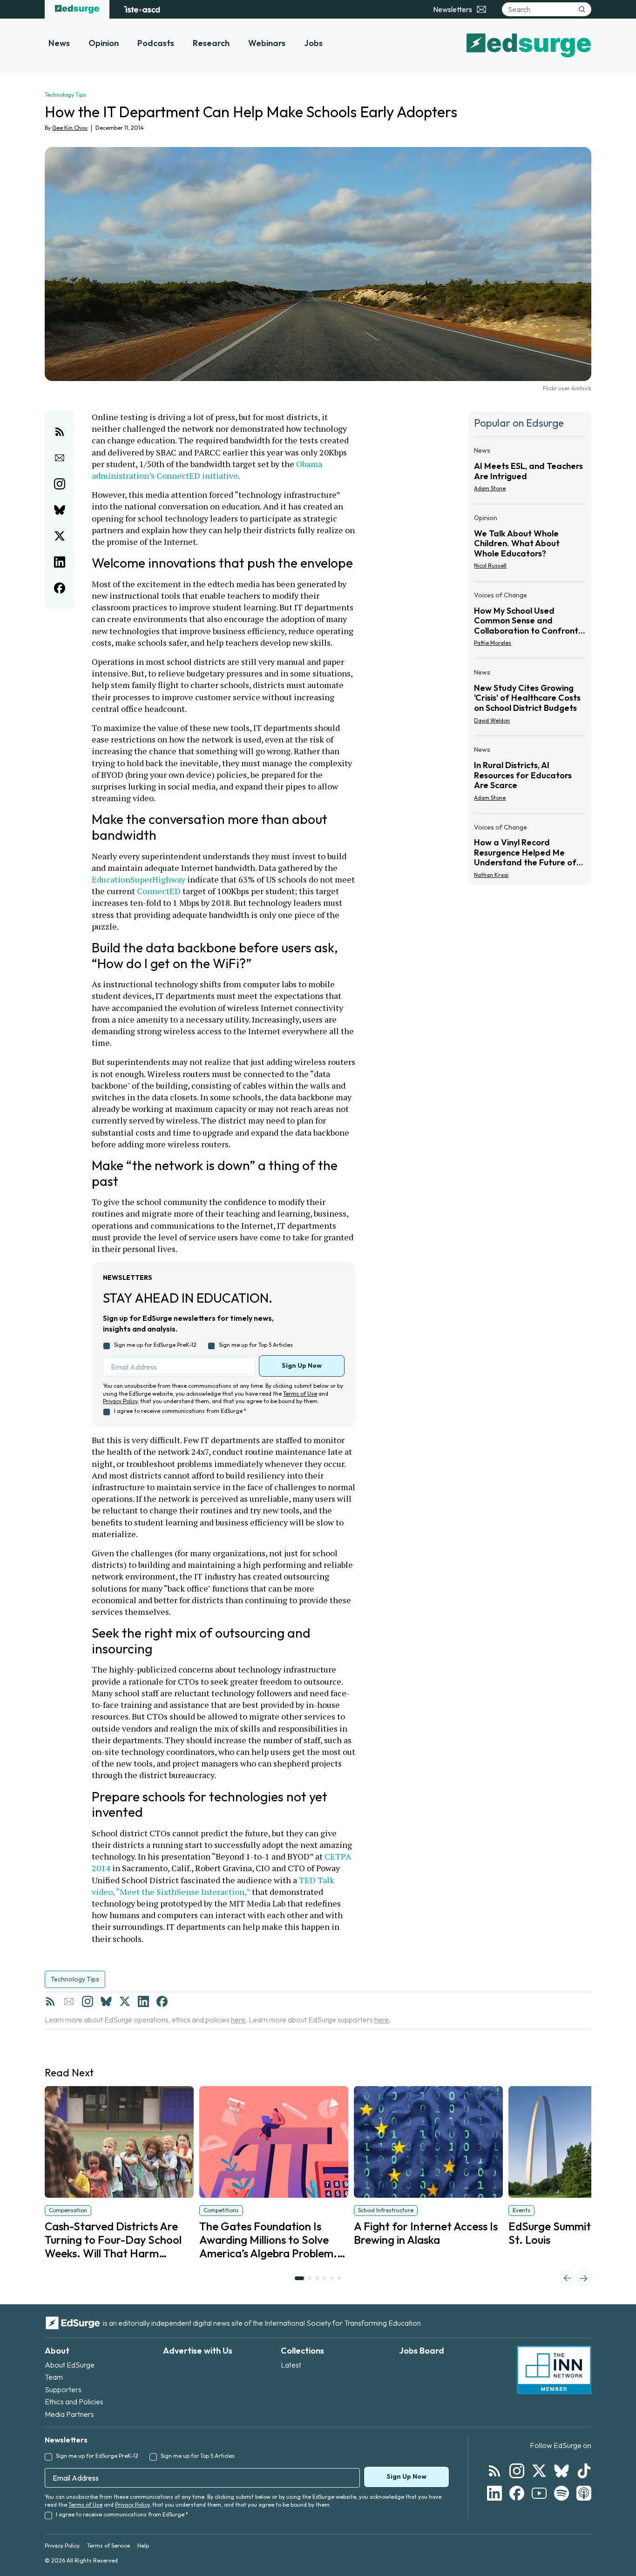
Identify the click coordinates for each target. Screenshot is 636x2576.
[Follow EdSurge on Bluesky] (562, 2471)
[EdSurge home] (77, 9)
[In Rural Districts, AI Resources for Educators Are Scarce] (530, 776)
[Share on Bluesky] (60, 510)
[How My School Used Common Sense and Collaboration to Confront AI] (530, 622)
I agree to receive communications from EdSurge (180, 1411)
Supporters (63, 2389)
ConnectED (159, 891)
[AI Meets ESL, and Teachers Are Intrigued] (530, 472)
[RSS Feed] (50, 2001)
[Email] (69, 2001)
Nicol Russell (490, 565)
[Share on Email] (60, 458)
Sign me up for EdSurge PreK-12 (155, 1345)
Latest (291, 2365)
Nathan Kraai (491, 875)
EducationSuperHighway (139, 879)
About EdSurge (70, 2365)
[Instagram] (88, 2001)
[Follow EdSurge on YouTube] (539, 2493)
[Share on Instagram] (60, 484)
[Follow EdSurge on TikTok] (584, 2471)
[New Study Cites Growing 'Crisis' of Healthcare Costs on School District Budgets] (530, 699)
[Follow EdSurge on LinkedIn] (494, 2493)
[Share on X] (60, 536)
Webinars (267, 43)
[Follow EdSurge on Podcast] (584, 2493)
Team (54, 2377)
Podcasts (156, 43)
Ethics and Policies (74, 2402)
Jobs (313, 43)
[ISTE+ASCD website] (142, 9)
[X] (125, 2001)
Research (211, 43)
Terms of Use (300, 1394)
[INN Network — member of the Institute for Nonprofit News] (554, 2370)
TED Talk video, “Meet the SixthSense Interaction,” (214, 1886)
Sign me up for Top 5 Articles (256, 1345)
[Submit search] (582, 9)
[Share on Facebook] (60, 588)
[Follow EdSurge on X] (539, 2471)
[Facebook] (162, 2001)
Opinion (104, 43)
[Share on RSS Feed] (60, 432)
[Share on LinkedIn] (60, 562)
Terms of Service (108, 2546)
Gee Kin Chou (70, 128)
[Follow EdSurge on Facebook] (517, 2493)
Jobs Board (422, 2351)
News (59, 43)
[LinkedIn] (143, 2001)
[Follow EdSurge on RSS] (494, 2471)
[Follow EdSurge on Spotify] (562, 2493)
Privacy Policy (120, 1401)
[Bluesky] (106, 2001)
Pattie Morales (493, 643)
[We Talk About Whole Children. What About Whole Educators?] (530, 545)
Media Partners (69, 2414)
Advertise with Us (198, 2351)
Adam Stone (490, 488)
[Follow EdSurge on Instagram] (517, 2471)
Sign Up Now (302, 1365)
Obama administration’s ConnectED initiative (208, 470)
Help (143, 2546)
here (238, 2020)
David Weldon (492, 720)
